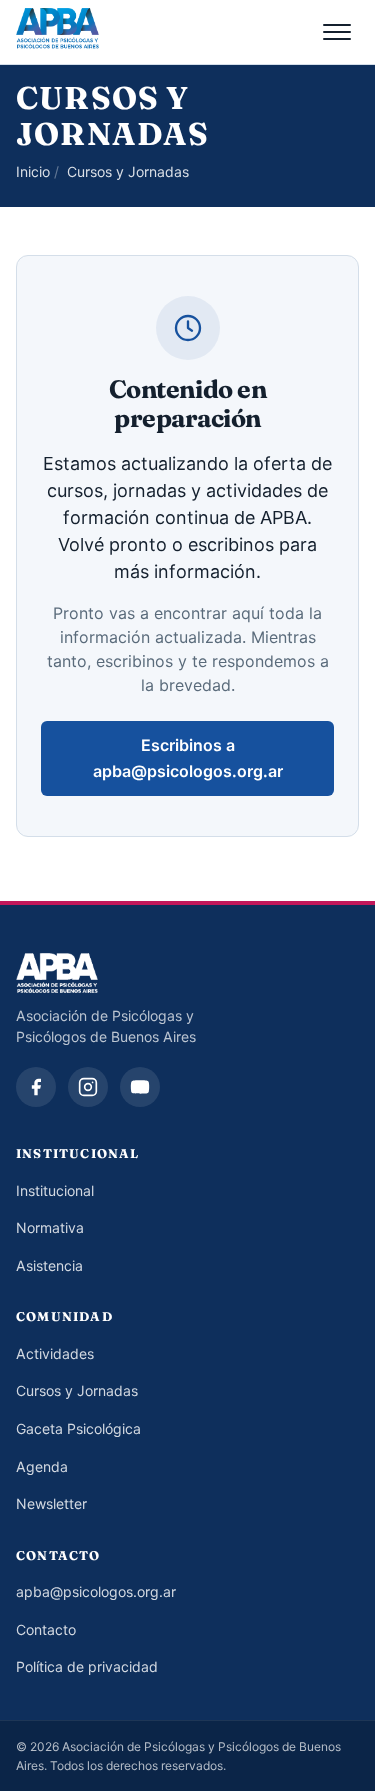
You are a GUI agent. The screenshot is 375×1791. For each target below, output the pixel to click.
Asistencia (49, 1265)
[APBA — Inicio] (57, 32)
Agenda (42, 1466)
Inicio (33, 171)
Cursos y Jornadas (77, 1390)
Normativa (50, 1227)
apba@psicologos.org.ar (96, 1591)
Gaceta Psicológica (78, 1428)
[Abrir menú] (337, 32)
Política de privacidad (87, 1666)
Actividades (55, 1353)
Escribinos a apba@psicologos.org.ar (188, 758)
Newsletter (51, 1503)
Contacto (46, 1629)
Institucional (55, 1190)
